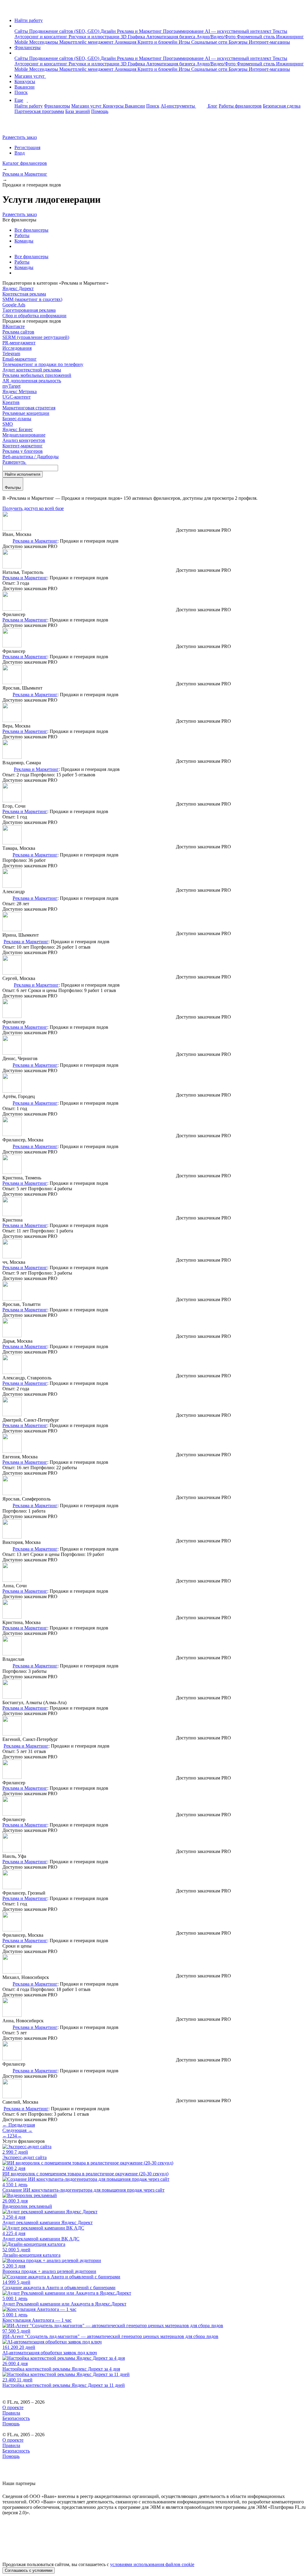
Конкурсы (25, 81)
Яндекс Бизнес (18, 429)
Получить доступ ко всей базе (33, 508)
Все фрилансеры (31, 230)
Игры (185, 42)
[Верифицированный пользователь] (7, 540)
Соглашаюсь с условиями (29, 2570)
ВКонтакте (14, 326)
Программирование (184, 31)
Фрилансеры (28, 47)
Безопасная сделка (282, 106)
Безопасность (16, 2418)
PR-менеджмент (19, 343)
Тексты (280, 31)
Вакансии (25, 87)
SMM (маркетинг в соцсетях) (32, 299)
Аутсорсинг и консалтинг (42, 37)
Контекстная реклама (24, 294)
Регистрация (27, 147)
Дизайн (109, 31)
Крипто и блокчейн (158, 42)
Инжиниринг (290, 37)
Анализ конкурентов (24, 440)
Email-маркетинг (20, 359)
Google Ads (14, 305)
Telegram (11, 354)
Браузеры (239, 42)
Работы (22, 235)
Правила (11, 2413)
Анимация (126, 42)
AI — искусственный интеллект (239, 31)
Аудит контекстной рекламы (32, 370)
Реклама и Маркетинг (140, 31)
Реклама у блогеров (23, 451)
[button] (16, 26)
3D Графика (133, 37)
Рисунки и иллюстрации (95, 37)
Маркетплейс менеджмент (87, 42)
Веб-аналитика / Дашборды (31, 457)
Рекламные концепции (26, 413)
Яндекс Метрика (20, 391)
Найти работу (29, 20)
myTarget (11, 386)
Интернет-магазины (269, 42)
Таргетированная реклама (29, 310)
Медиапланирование (24, 435)
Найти (23, 474)
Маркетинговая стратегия (29, 408)
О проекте (13, 2407)
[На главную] (8, 10)
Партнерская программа (39, 111)
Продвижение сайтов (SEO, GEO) (65, 31)
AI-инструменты (178, 106)
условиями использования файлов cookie (152, 2564)
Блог (213, 106)
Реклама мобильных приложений (37, 375)
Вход (20, 153)
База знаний (78, 111)
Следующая (17, 2130)
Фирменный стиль (256, 37)
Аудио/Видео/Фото (217, 37)
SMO (8, 424)
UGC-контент (17, 397)
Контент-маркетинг (23, 446)
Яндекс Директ (18, 288)
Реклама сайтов (18, 332)
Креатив (11, 402)
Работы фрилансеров (240, 106)
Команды (24, 241)
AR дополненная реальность (32, 381)
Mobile (22, 42)
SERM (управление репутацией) (36, 337)
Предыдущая (19, 2125)
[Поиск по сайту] (19, 127)
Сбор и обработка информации (34, 316)
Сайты (22, 31)
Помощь (100, 111)
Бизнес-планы (17, 419)
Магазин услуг (30, 76)
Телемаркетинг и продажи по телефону (43, 364)
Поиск (21, 92)
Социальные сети (210, 42)
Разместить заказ (20, 137)
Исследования (17, 348)
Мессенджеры (44, 42)
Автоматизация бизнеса (171, 37)
